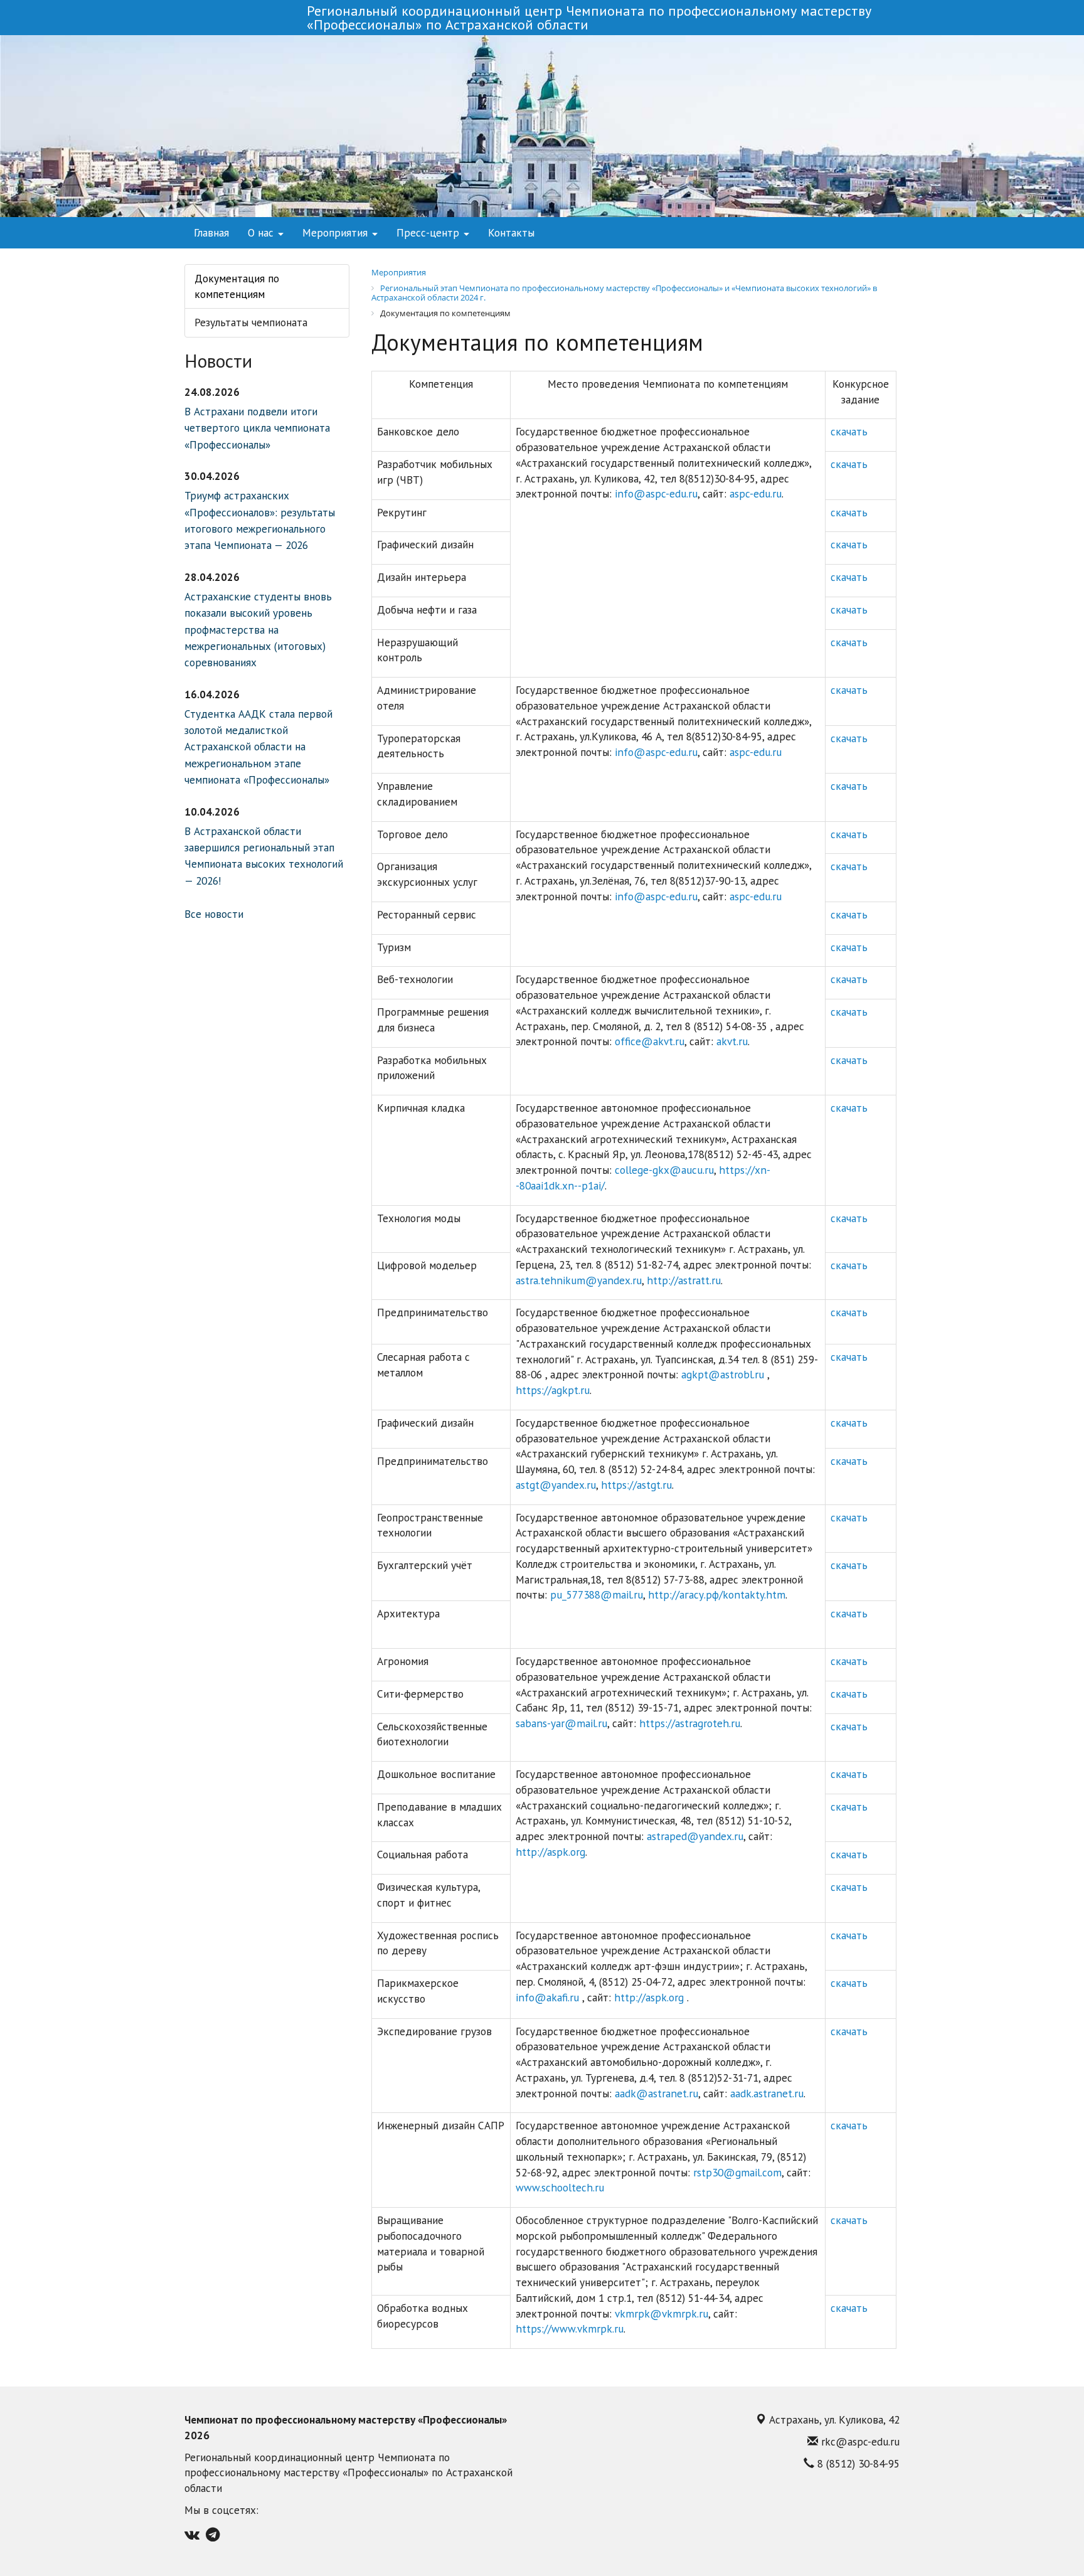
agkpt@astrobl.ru (724, 1374)
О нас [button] (262, 232)
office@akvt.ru (650, 1041)
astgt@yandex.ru (556, 1485)
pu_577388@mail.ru (597, 1594)
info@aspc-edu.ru (656, 493)
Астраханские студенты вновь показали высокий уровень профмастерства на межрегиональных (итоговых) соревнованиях (258, 630)
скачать (849, 431)
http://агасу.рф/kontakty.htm (717, 1594)
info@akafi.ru (549, 1997)
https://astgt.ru (636, 1485)
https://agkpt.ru (553, 1390)
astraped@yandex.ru (695, 1836)
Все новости (214, 914)
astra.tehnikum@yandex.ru (579, 1280)
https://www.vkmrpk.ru (570, 2329)
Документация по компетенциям (237, 286)
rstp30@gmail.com (737, 2172)
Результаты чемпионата (251, 322)
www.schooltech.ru (560, 2187)
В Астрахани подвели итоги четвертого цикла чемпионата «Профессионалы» (257, 428)
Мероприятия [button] (337, 232)
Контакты (511, 232)
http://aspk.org (550, 1852)
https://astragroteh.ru (690, 1723)
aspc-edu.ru (756, 493)
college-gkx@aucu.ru (664, 1170)
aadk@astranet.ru (656, 2093)
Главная (211, 232)
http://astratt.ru (684, 1280)
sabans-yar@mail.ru (561, 1723)
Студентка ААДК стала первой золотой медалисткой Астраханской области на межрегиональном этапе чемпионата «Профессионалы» (258, 747)
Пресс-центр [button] (429, 232)
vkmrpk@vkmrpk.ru (662, 2313)
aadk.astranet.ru (767, 2093)
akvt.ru (732, 1041)
